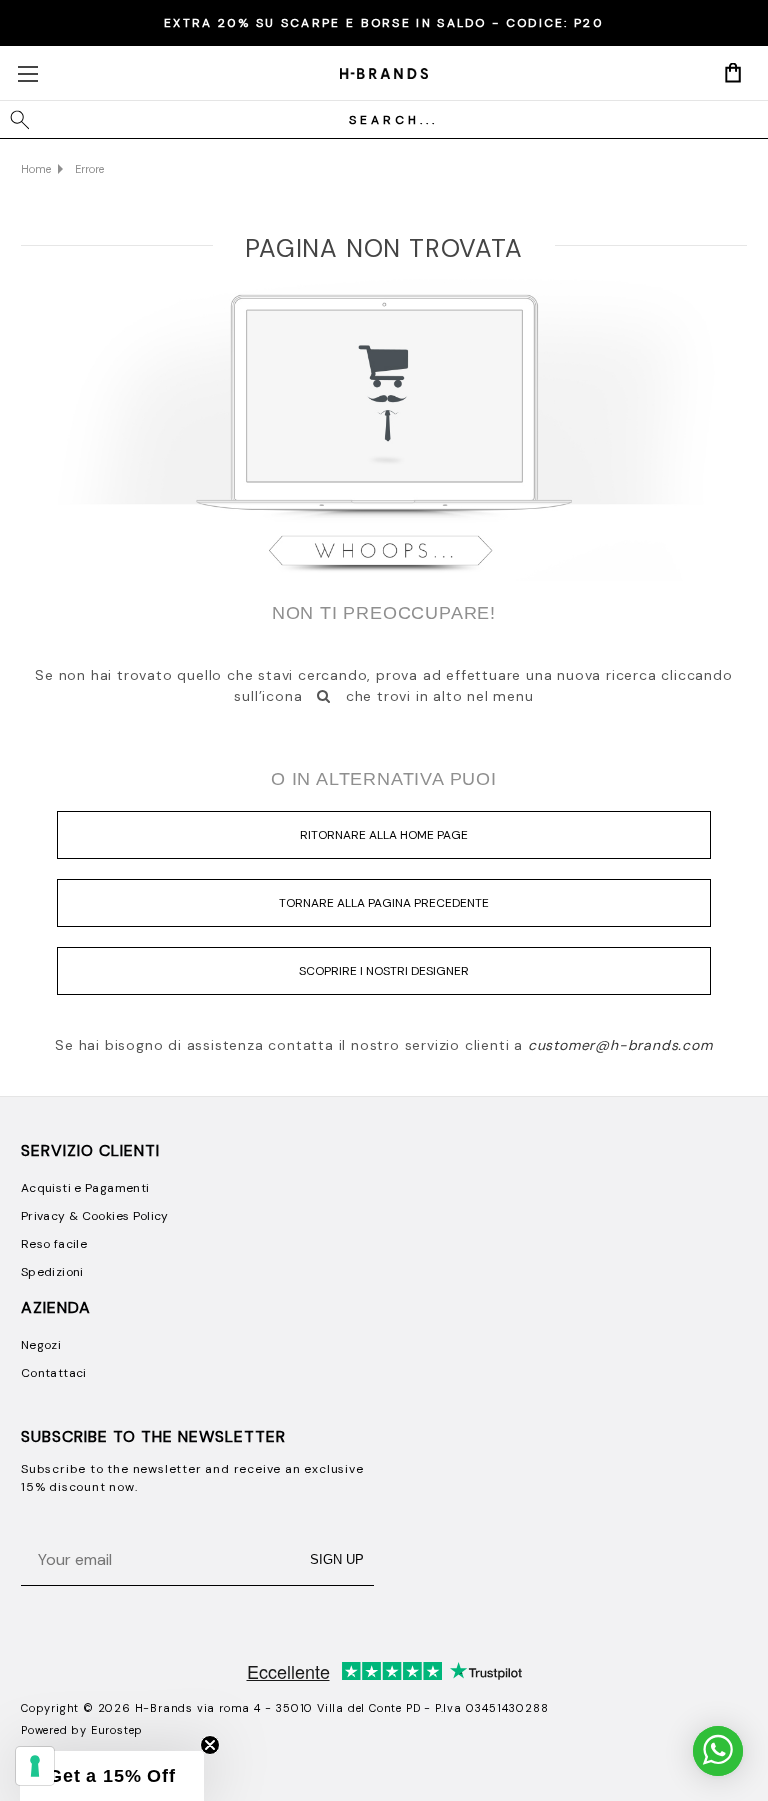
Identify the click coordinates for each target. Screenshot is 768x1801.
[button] (112, 1776)
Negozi (41, 1345)
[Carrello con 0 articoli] (733, 72)
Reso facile (54, 1244)
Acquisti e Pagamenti (85, 1188)
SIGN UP (337, 1559)
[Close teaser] (210, 1745)
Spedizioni (52, 1272)
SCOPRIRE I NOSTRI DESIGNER (384, 971)
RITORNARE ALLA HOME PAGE (384, 835)
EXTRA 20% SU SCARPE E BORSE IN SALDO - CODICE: (384, 23)
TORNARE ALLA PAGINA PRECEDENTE (384, 903)
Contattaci (54, 1373)
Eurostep (117, 1730)
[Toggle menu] (27, 73)
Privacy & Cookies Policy (95, 1216)
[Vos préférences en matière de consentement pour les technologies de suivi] (35, 1766)
